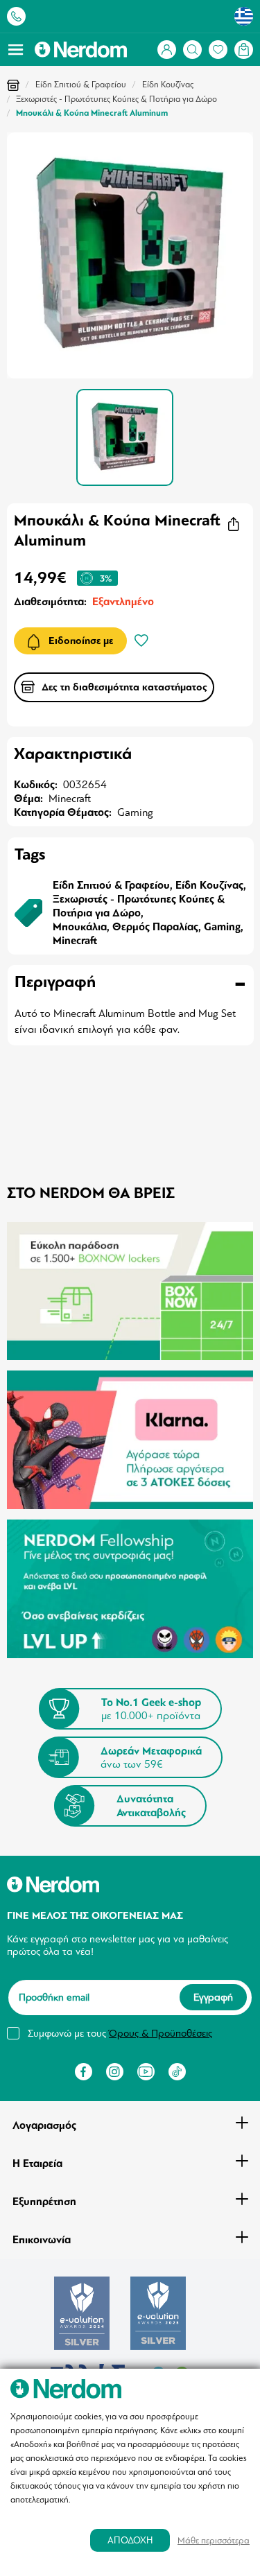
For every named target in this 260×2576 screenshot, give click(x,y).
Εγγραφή (213, 1997)
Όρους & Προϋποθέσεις (161, 2033)
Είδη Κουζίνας (168, 85)
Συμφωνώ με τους (120, 2033)
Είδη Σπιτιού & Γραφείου (81, 85)
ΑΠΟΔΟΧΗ (130, 2540)
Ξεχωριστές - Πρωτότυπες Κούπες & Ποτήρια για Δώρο (116, 99)
